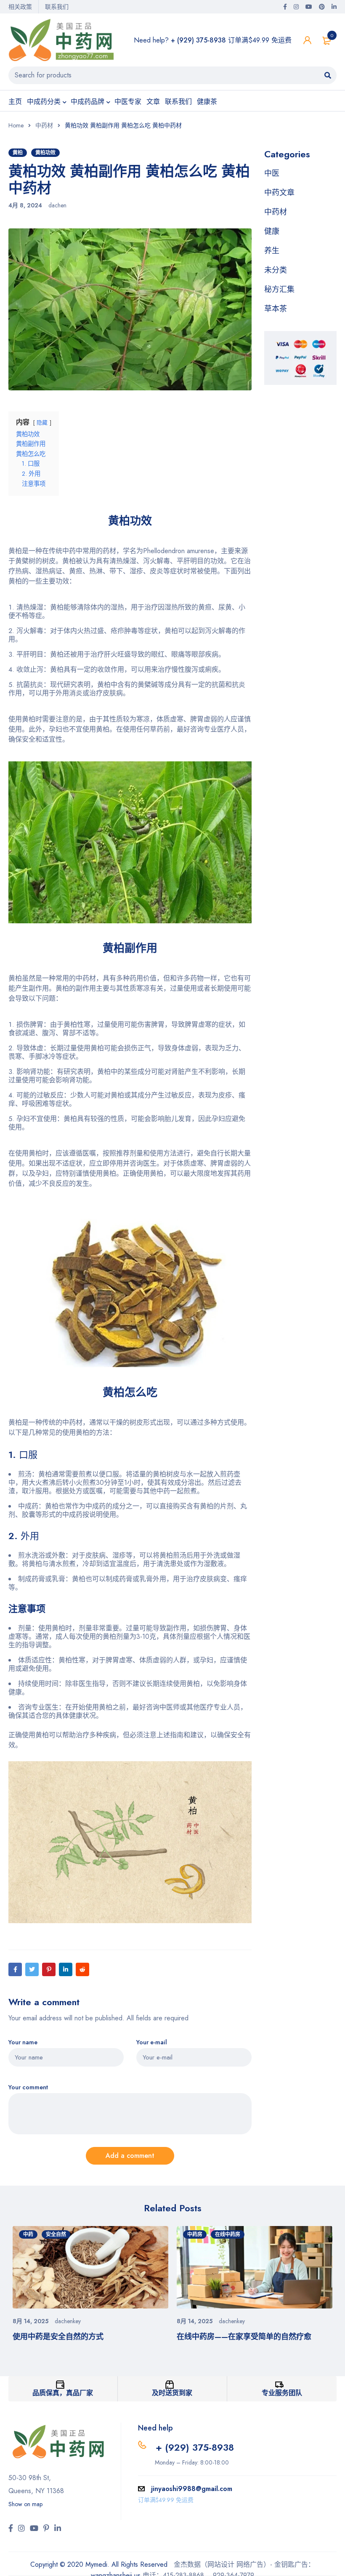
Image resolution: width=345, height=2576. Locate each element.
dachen (57, 205)
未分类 (276, 270)
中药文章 (279, 193)
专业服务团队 (282, 2393)
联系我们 (57, 7)
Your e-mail (152, 2042)
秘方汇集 (279, 289)
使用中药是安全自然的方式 (58, 2337)
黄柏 (18, 153)
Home (16, 125)
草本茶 (276, 309)
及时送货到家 (172, 2393)
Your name (23, 2042)
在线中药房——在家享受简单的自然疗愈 (244, 2337)
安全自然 (56, 2234)
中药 (28, 2234)
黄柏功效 (45, 153)
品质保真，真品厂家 (63, 2393)
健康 (272, 231)
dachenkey (68, 2321)
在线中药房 (228, 2234)
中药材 (44, 125)
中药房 (195, 2234)
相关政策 (20, 7)
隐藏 (42, 423)
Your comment (28, 2087)
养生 (272, 251)
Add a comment (130, 2156)
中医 (272, 173)
